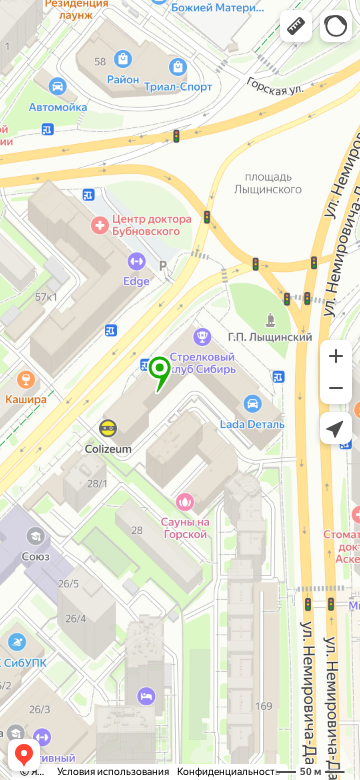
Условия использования (113, 771)
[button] (296, 26)
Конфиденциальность (228, 771)
